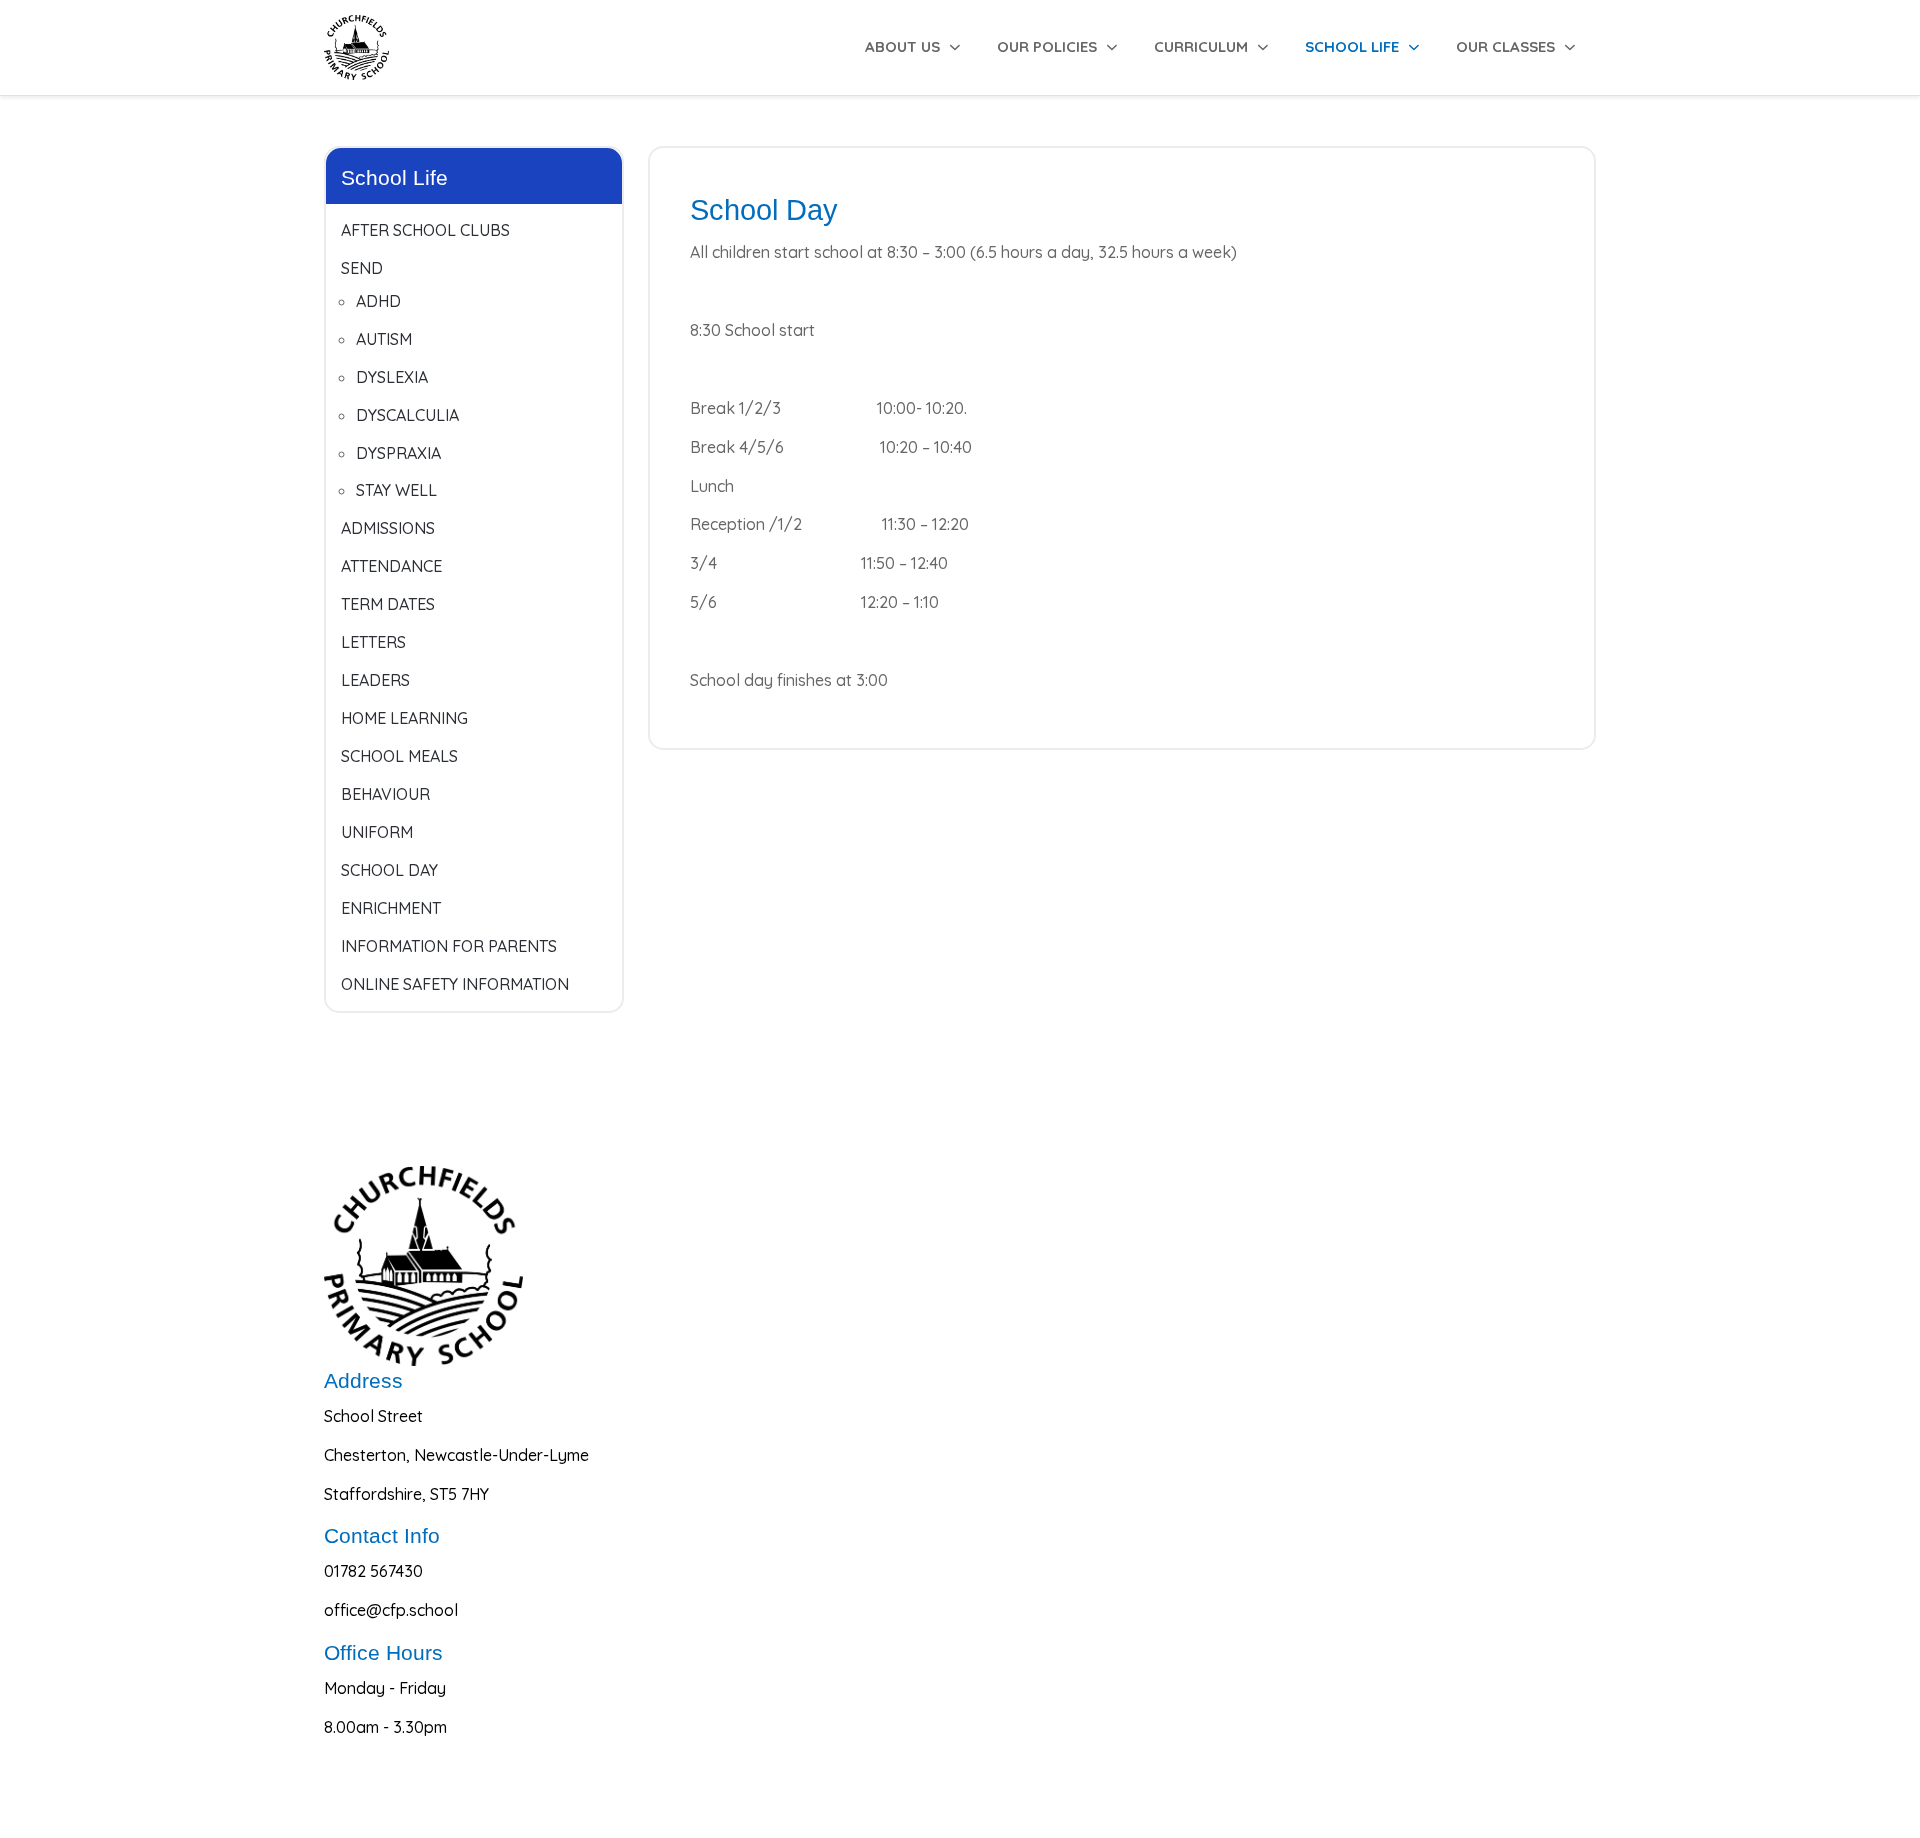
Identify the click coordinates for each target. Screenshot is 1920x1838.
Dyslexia (392, 377)
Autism (384, 339)
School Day (389, 870)
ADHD (378, 301)
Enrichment (391, 908)
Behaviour (385, 794)
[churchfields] (356, 47)
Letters (373, 642)
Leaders (375, 680)
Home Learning (404, 718)
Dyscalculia (407, 415)
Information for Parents (449, 946)
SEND (362, 268)
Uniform (377, 832)
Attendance (391, 566)
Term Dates (388, 604)
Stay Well (396, 490)
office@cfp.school (391, 1610)
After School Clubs (425, 230)
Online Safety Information (455, 984)
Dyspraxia (398, 453)
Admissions (388, 528)
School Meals (399, 756)
